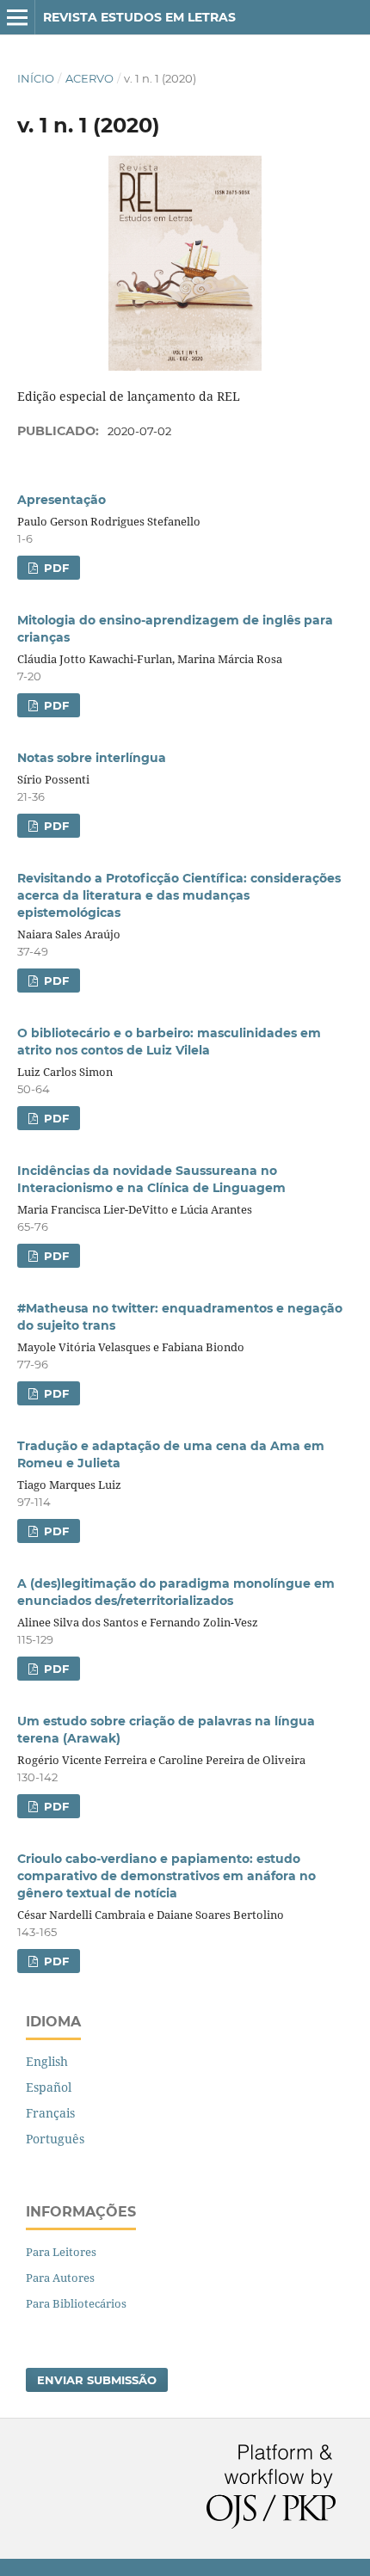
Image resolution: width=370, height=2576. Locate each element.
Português (55, 2139)
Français (50, 2113)
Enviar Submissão (97, 2380)
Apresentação (62, 500)
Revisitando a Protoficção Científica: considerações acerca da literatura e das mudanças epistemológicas (179, 895)
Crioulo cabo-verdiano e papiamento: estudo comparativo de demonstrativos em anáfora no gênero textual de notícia (166, 1876)
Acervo (89, 78)
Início (36, 78)
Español (49, 2087)
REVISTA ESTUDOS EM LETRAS (139, 17)
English (47, 2061)
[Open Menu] (17, 17)
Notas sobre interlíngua (92, 758)
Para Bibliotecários (76, 2303)
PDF (55, 568)
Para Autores (60, 2278)
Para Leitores (61, 2252)
